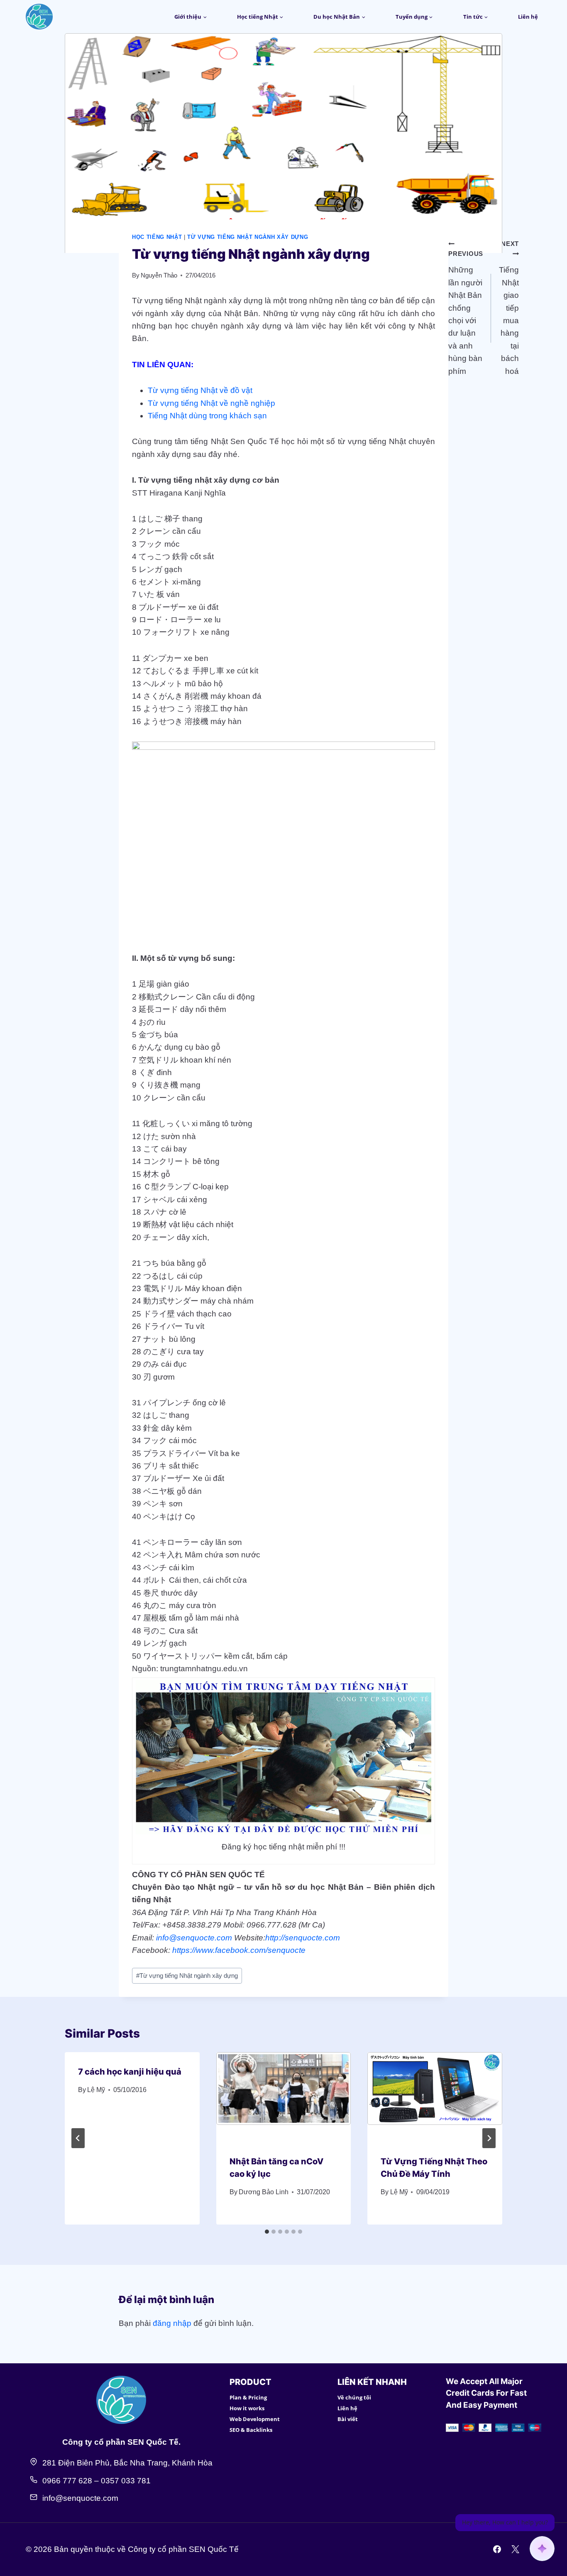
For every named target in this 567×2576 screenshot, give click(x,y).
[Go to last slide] (78, 2138)
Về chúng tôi (354, 2397)
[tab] (267, 2232)
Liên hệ (528, 17)
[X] (515, 2549)
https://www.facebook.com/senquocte (239, 1950)
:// (282, 1938)
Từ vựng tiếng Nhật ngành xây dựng (248, 237)
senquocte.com (312, 1938)
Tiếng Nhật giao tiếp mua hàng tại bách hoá (509, 308)
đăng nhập (172, 2323)
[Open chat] (542, 2549)
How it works (247, 2408)
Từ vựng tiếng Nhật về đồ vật (200, 390)
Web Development (255, 2419)
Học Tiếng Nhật (157, 237)
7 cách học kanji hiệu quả (130, 2072)
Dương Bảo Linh (264, 2192)
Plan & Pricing (248, 2397)
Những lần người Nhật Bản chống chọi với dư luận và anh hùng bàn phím (466, 313)
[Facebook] (497, 2549)
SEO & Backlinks (251, 2430)
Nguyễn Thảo (159, 275)
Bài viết (348, 2419)
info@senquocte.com (194, 1938)
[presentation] (284, 2097)
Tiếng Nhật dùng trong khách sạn (207, 416)
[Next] (489, 2138)
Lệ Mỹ (96, 2090)
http (272, 1938)
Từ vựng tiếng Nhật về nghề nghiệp (211, 403)
